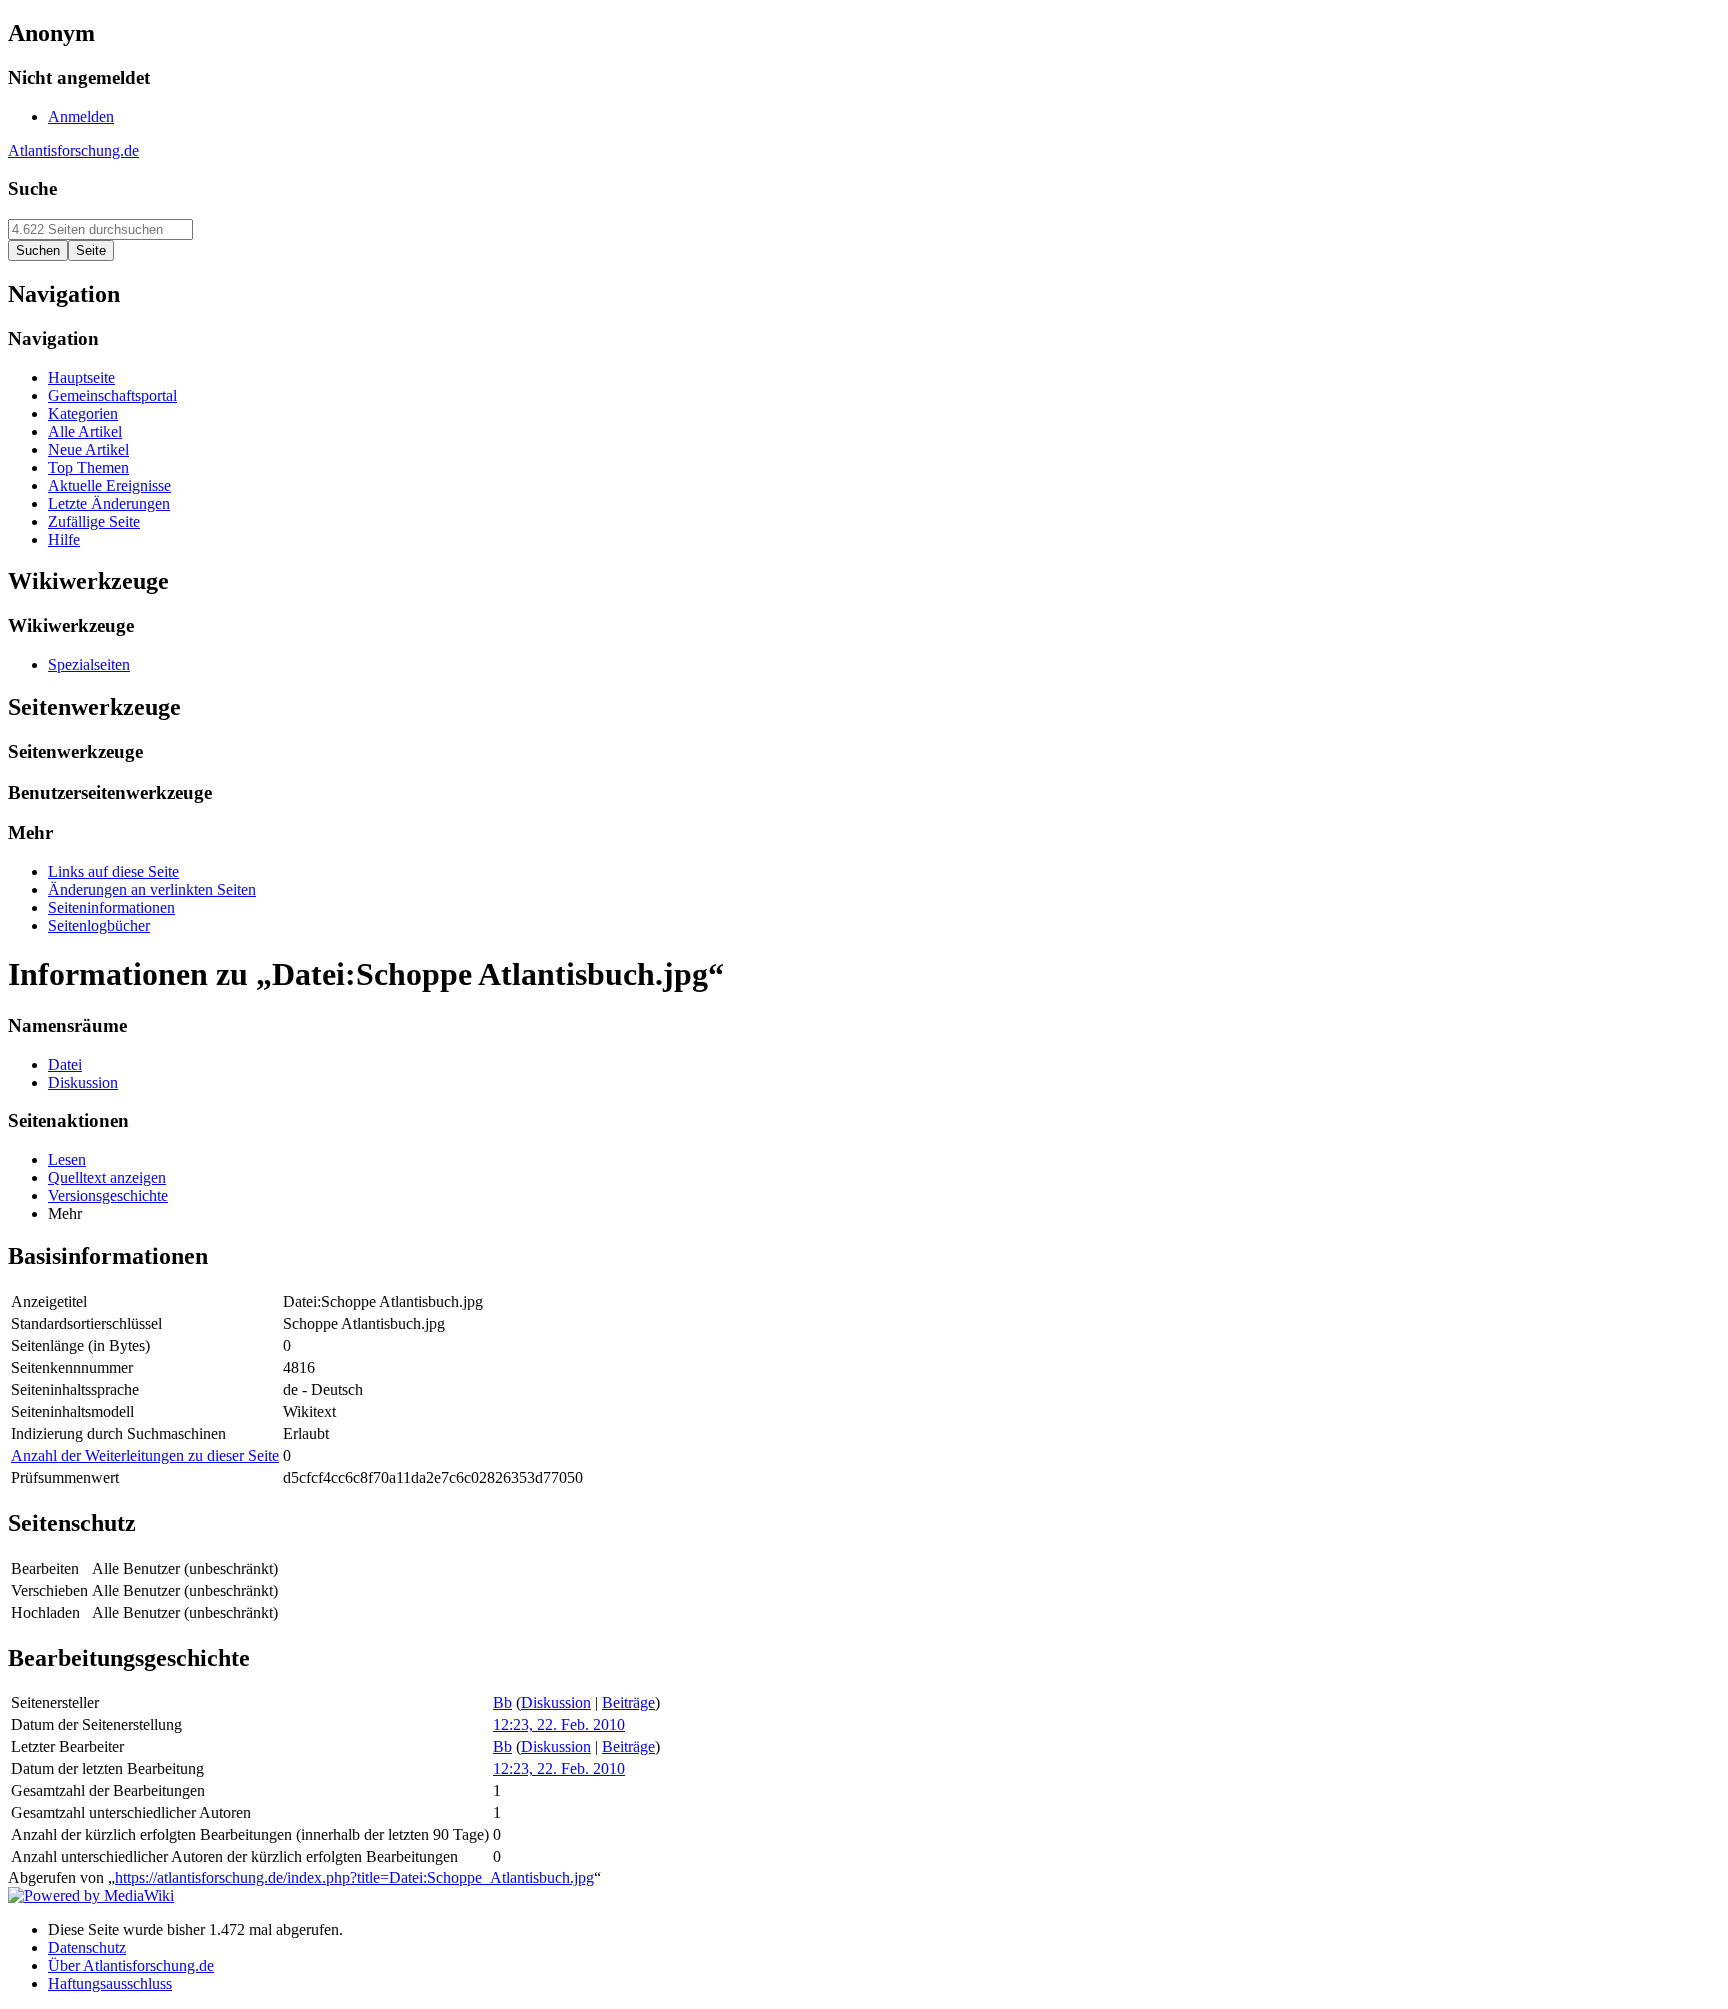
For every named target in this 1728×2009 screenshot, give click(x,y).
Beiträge (628, 1702)
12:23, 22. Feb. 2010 (559, 1724)
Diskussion (556, 1702)
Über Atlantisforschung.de (131, 1965)
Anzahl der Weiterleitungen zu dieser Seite (145, 1455)
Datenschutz (87, 1947)
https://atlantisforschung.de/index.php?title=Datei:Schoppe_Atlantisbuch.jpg (354, 1877)
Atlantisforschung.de (73, 150)
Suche (32, 188)
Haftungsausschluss (110, 1983)
